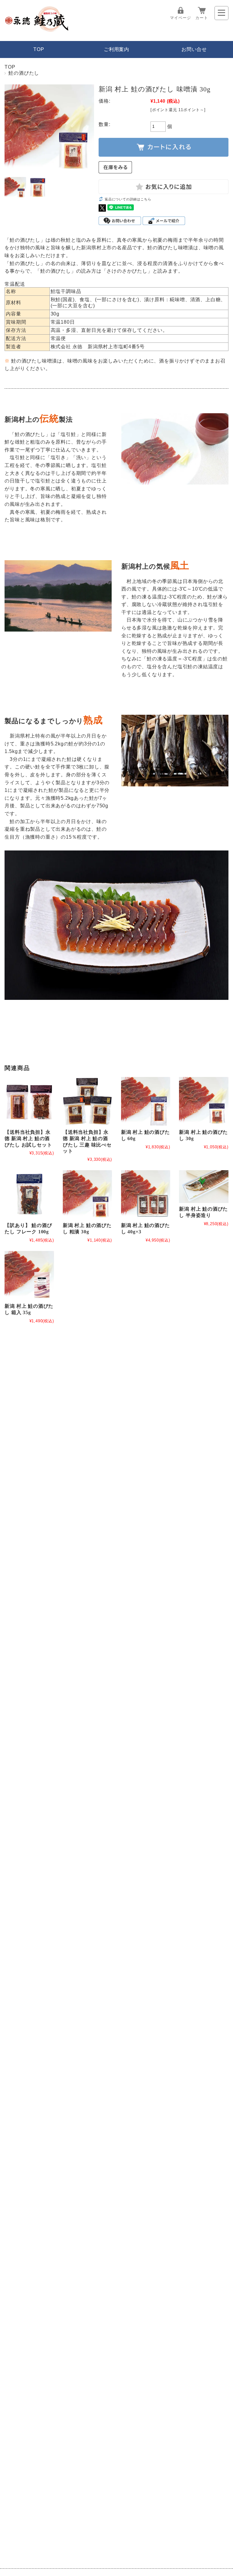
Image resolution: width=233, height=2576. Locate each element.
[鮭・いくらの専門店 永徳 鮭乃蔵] (37, 30)
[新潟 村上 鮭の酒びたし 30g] (204, 1102)
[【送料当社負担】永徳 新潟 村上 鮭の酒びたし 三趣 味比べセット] (87, 1102)
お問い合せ (194, 49)
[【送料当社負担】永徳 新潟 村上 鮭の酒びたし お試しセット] (29, 1102)
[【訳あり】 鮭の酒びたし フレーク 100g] (29, 1195)
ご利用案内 (116, 49)
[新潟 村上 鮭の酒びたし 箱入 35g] (29, 1276)
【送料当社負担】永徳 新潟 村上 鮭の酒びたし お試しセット (28, 1138)
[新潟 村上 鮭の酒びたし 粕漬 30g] (87, 1195)
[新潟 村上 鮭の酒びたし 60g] (146, 1102)
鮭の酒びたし (24, 73)
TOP (39, 49)
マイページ (180, 18)
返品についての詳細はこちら (128, 199)
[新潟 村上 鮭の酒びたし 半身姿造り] (204, 1187)
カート (202, 18)
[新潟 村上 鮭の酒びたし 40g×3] (146, 1195)
